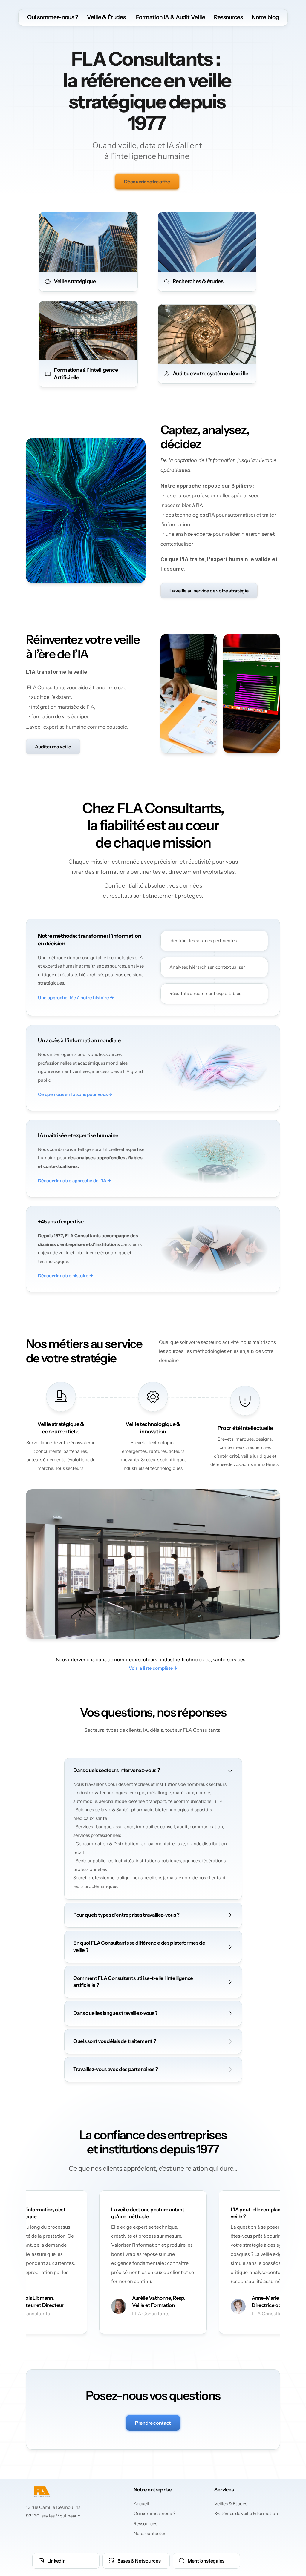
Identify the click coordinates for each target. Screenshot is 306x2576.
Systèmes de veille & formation (246, 2513)
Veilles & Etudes (231, 2504)
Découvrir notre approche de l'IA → (75, 1181)
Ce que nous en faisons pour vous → (75, 1094)
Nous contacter (150, 2533)
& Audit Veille (187, 17)
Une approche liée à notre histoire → (76, 998)
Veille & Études (106, 17)
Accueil (141, 2504)
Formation (149, 17)
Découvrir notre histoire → (66, 1276)
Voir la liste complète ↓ (153, 1668)
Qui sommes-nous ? (53, 17)
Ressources (228, 17)
